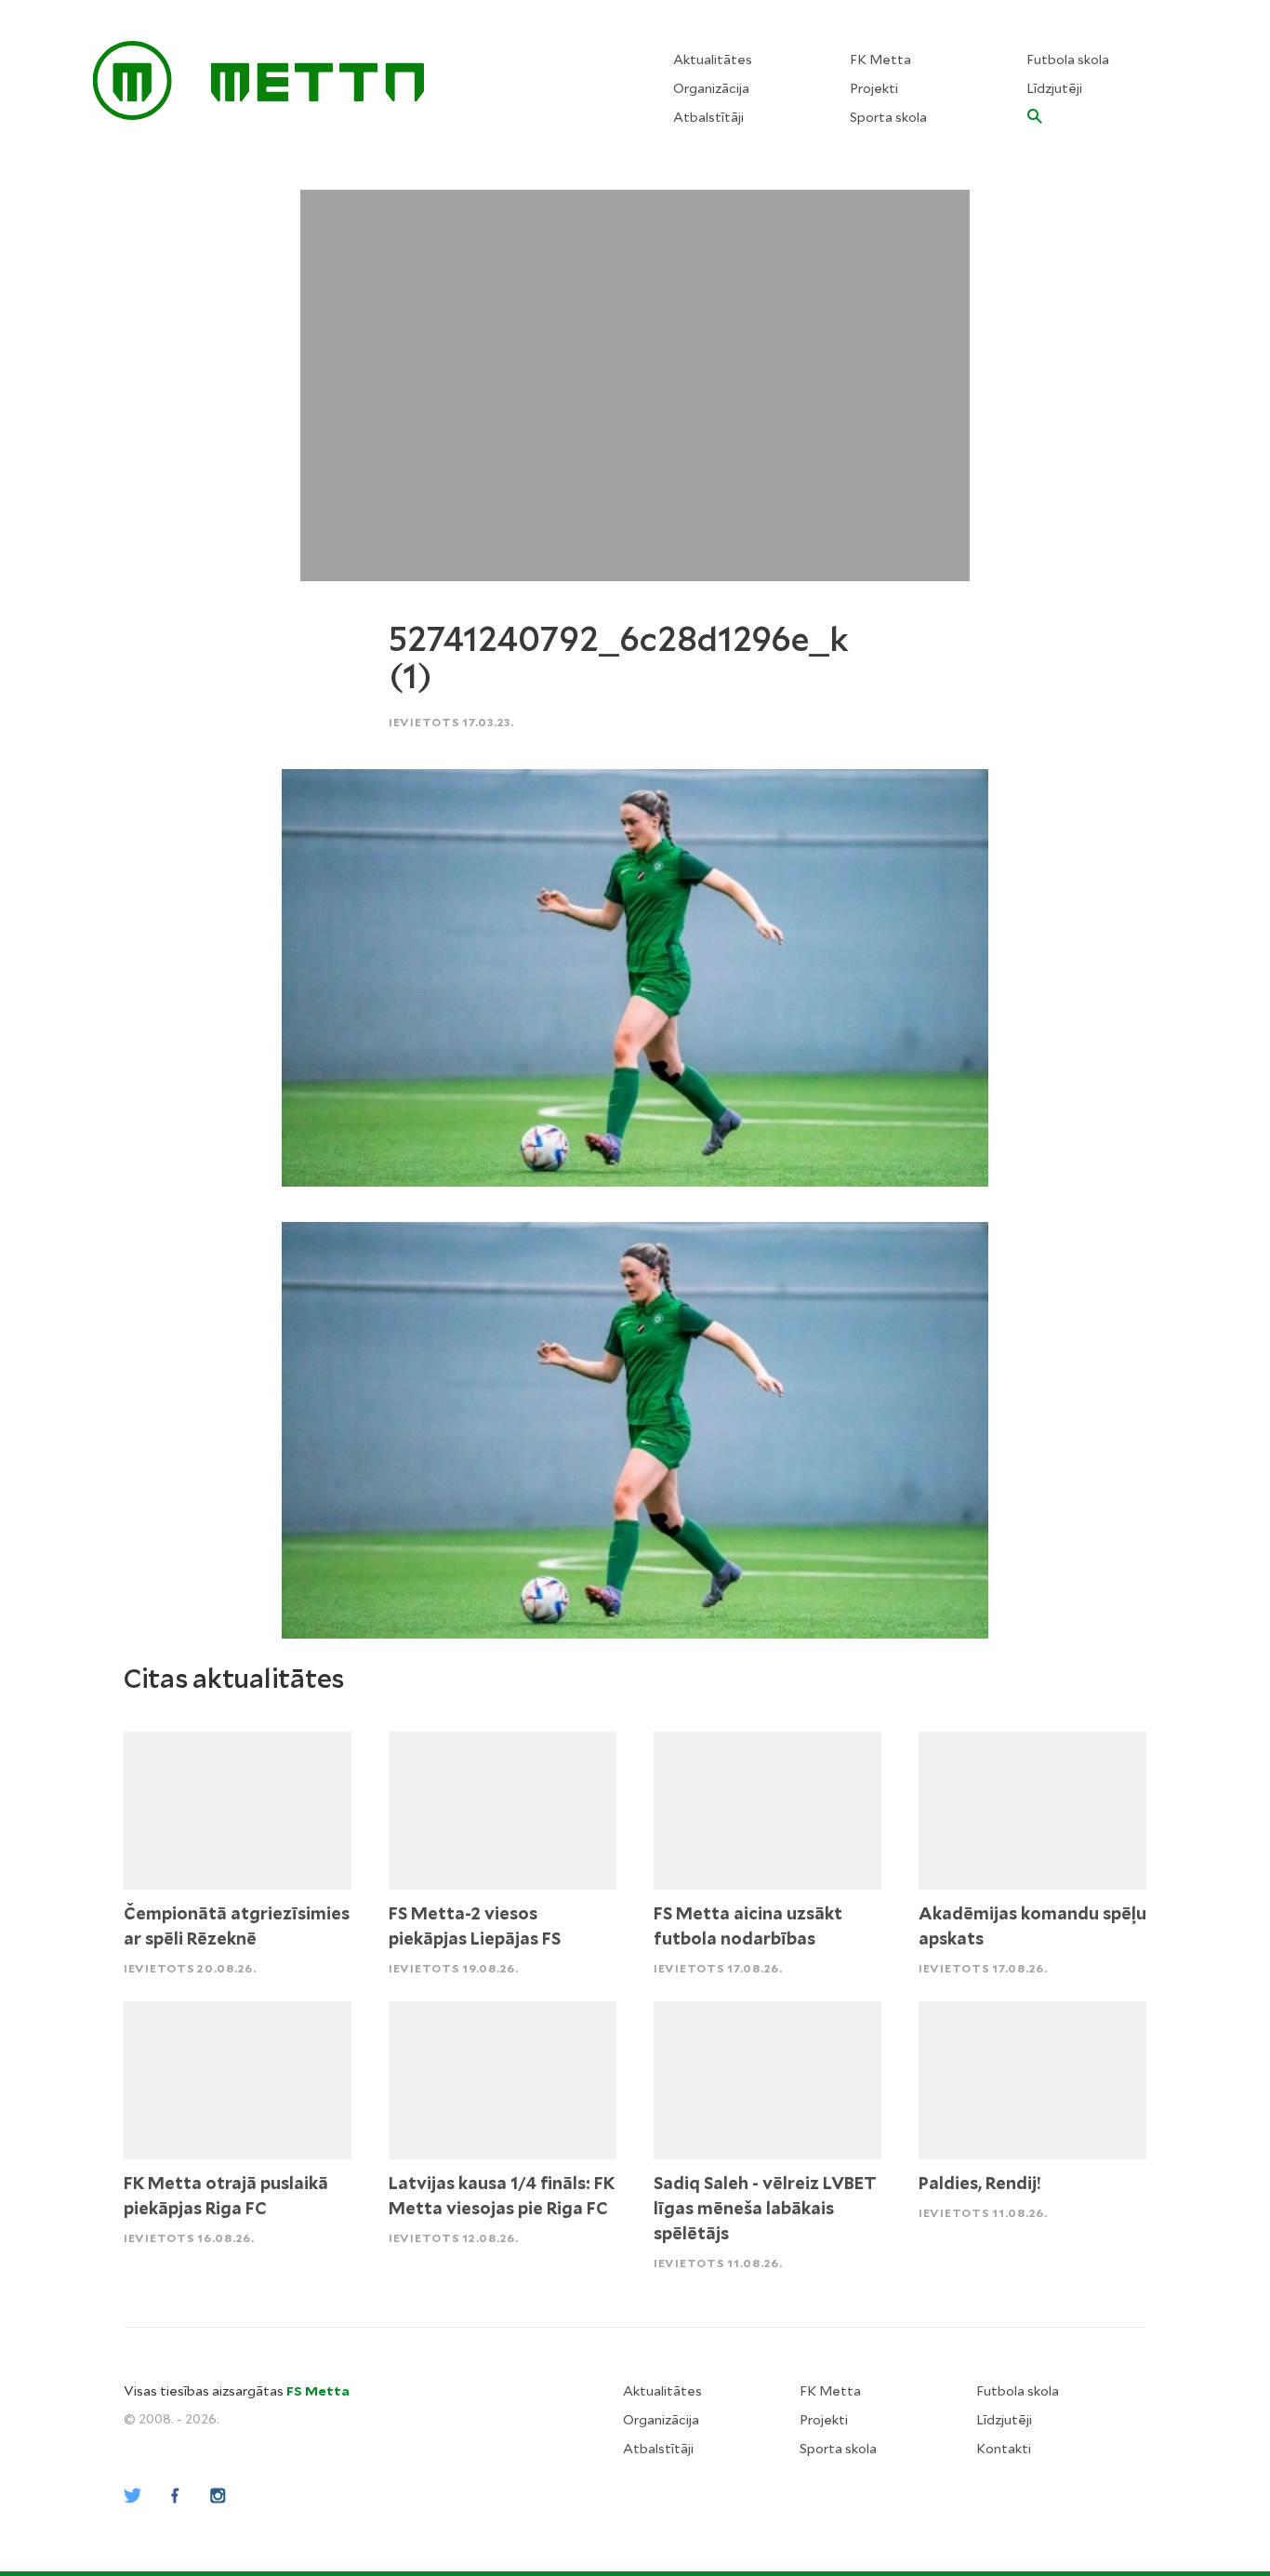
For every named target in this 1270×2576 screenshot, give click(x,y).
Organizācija (711, 88)
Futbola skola (1068, 60)
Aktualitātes (713, 60)
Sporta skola (888, 117)
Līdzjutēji (1054, 88)
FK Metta (880, 60)
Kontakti (1004, 2449)
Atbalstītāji (708, 117)
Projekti (874, 88)
